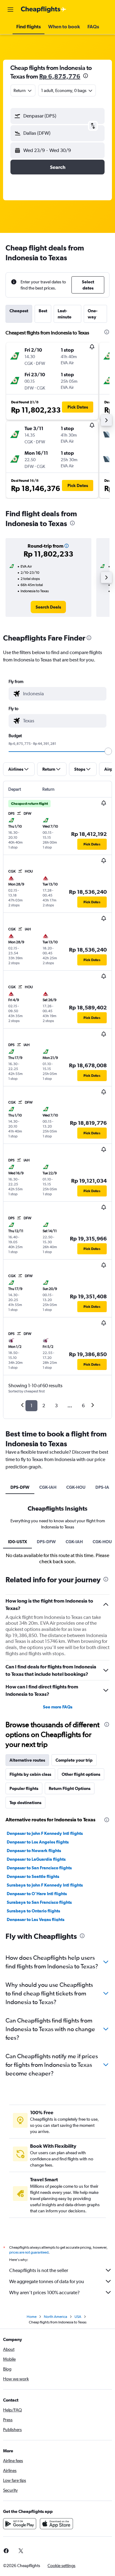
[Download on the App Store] (56, 2524)
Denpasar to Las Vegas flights (36, 1919)
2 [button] (44, 1406)
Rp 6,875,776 (60, 76)
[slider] (108, 751)
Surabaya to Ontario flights (33, 1911)
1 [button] (31, 1406)
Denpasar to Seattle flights (33, 1876)
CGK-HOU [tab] (76, 1487)
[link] (48, 607)
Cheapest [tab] (19, 311)
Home (32, 2317)
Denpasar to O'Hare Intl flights (37, 1894)
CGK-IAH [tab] (48, 1487)
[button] (10, 10)
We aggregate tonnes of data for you (47, 2281)
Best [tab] (43, 311)
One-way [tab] (93, 314)
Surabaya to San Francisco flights (39, 1902)
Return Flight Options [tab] (70, 1788)
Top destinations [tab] (25, 1803)
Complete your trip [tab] (74, 1760)
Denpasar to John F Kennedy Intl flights (45, 1833)
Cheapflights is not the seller (39, 2270)
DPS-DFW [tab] (20, 1487)
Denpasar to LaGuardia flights (36, 1859)
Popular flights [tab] (24, 1788)
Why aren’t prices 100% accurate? (44, 2292)
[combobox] (63, 694)
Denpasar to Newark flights (34, 1851)
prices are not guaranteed (29, 2252)
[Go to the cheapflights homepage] (44, 10)
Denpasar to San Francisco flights (39, 1868)
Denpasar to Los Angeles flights (38, 1842)
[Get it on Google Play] (20, 2524)
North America (56, 2317)
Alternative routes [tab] (27, 1760)
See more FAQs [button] (58, 1707)
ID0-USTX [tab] (17, 1542)
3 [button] (56, 1406)
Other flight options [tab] (81, 1774)
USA (78, 2317)
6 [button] (83, 1406)
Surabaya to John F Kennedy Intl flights (45, 1885)
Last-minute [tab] (65, 314)
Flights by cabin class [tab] (30, 1774)
